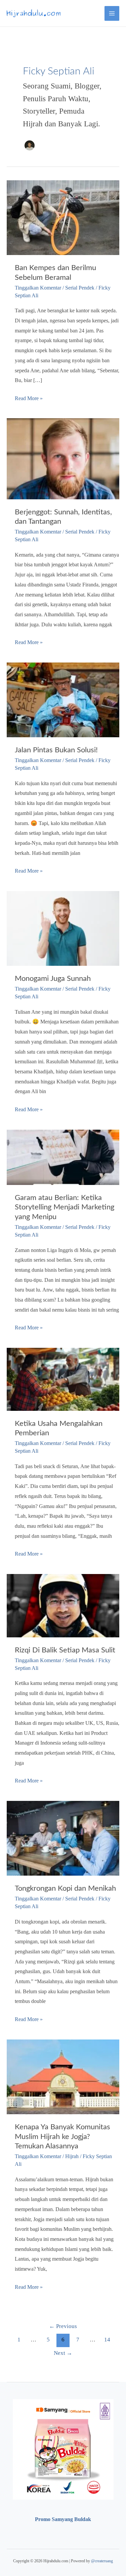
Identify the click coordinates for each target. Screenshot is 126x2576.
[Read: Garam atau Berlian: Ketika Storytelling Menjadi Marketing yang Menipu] (63, 1157)
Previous (63, 2326)
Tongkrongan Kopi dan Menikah (65, 1888)
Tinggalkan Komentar (38, 288)
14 (107, 2340)
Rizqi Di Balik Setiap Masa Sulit (65, 1650)
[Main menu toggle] (112, 13)
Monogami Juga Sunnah (53, 979)
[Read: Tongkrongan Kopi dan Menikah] (63, 1838)
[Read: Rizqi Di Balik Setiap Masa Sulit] (63, 1605)
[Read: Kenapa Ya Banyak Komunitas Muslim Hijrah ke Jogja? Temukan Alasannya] (63, 2076)
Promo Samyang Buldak (63, 2519)
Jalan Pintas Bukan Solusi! (56, 750)
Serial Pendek (80, 288)
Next (63, 2353)
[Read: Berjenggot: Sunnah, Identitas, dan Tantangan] (63, 458)
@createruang (102, 2561)
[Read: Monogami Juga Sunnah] (63, 928)
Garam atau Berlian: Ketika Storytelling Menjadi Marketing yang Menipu (65, 1207)
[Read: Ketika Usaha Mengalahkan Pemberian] (63, 1378)
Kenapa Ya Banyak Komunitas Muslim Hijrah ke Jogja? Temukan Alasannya (62, 2137)
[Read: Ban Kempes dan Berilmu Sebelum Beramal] (63, 217)
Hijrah (72, 2156)
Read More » (29, 399)
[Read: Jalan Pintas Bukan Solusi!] (63, 699)
